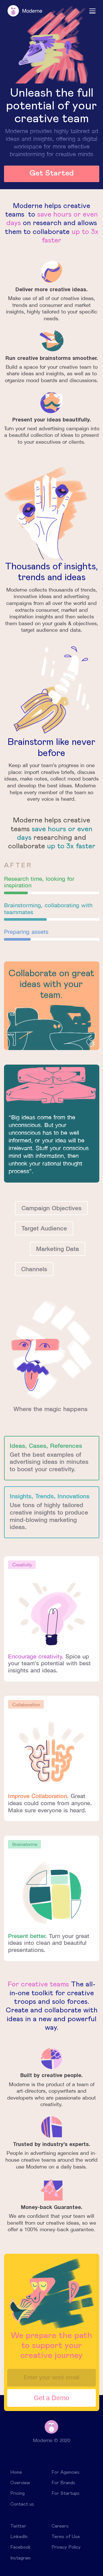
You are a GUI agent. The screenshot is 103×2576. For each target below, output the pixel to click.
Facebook (20, 2547)
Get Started (52, 173)
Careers (60, 2526)
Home (16, 2472)
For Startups (66, 2493)
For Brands (63, 2483)
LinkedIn (19, 2537)
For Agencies (66, 2472)
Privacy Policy (66, 2547)
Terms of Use (66, 2537)
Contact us (22, 2504)
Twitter (18, 2526)
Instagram (20, 2558)
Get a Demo (51, 2398)
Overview (20, 2483)
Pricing (17, 2493)
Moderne (25, 11)
